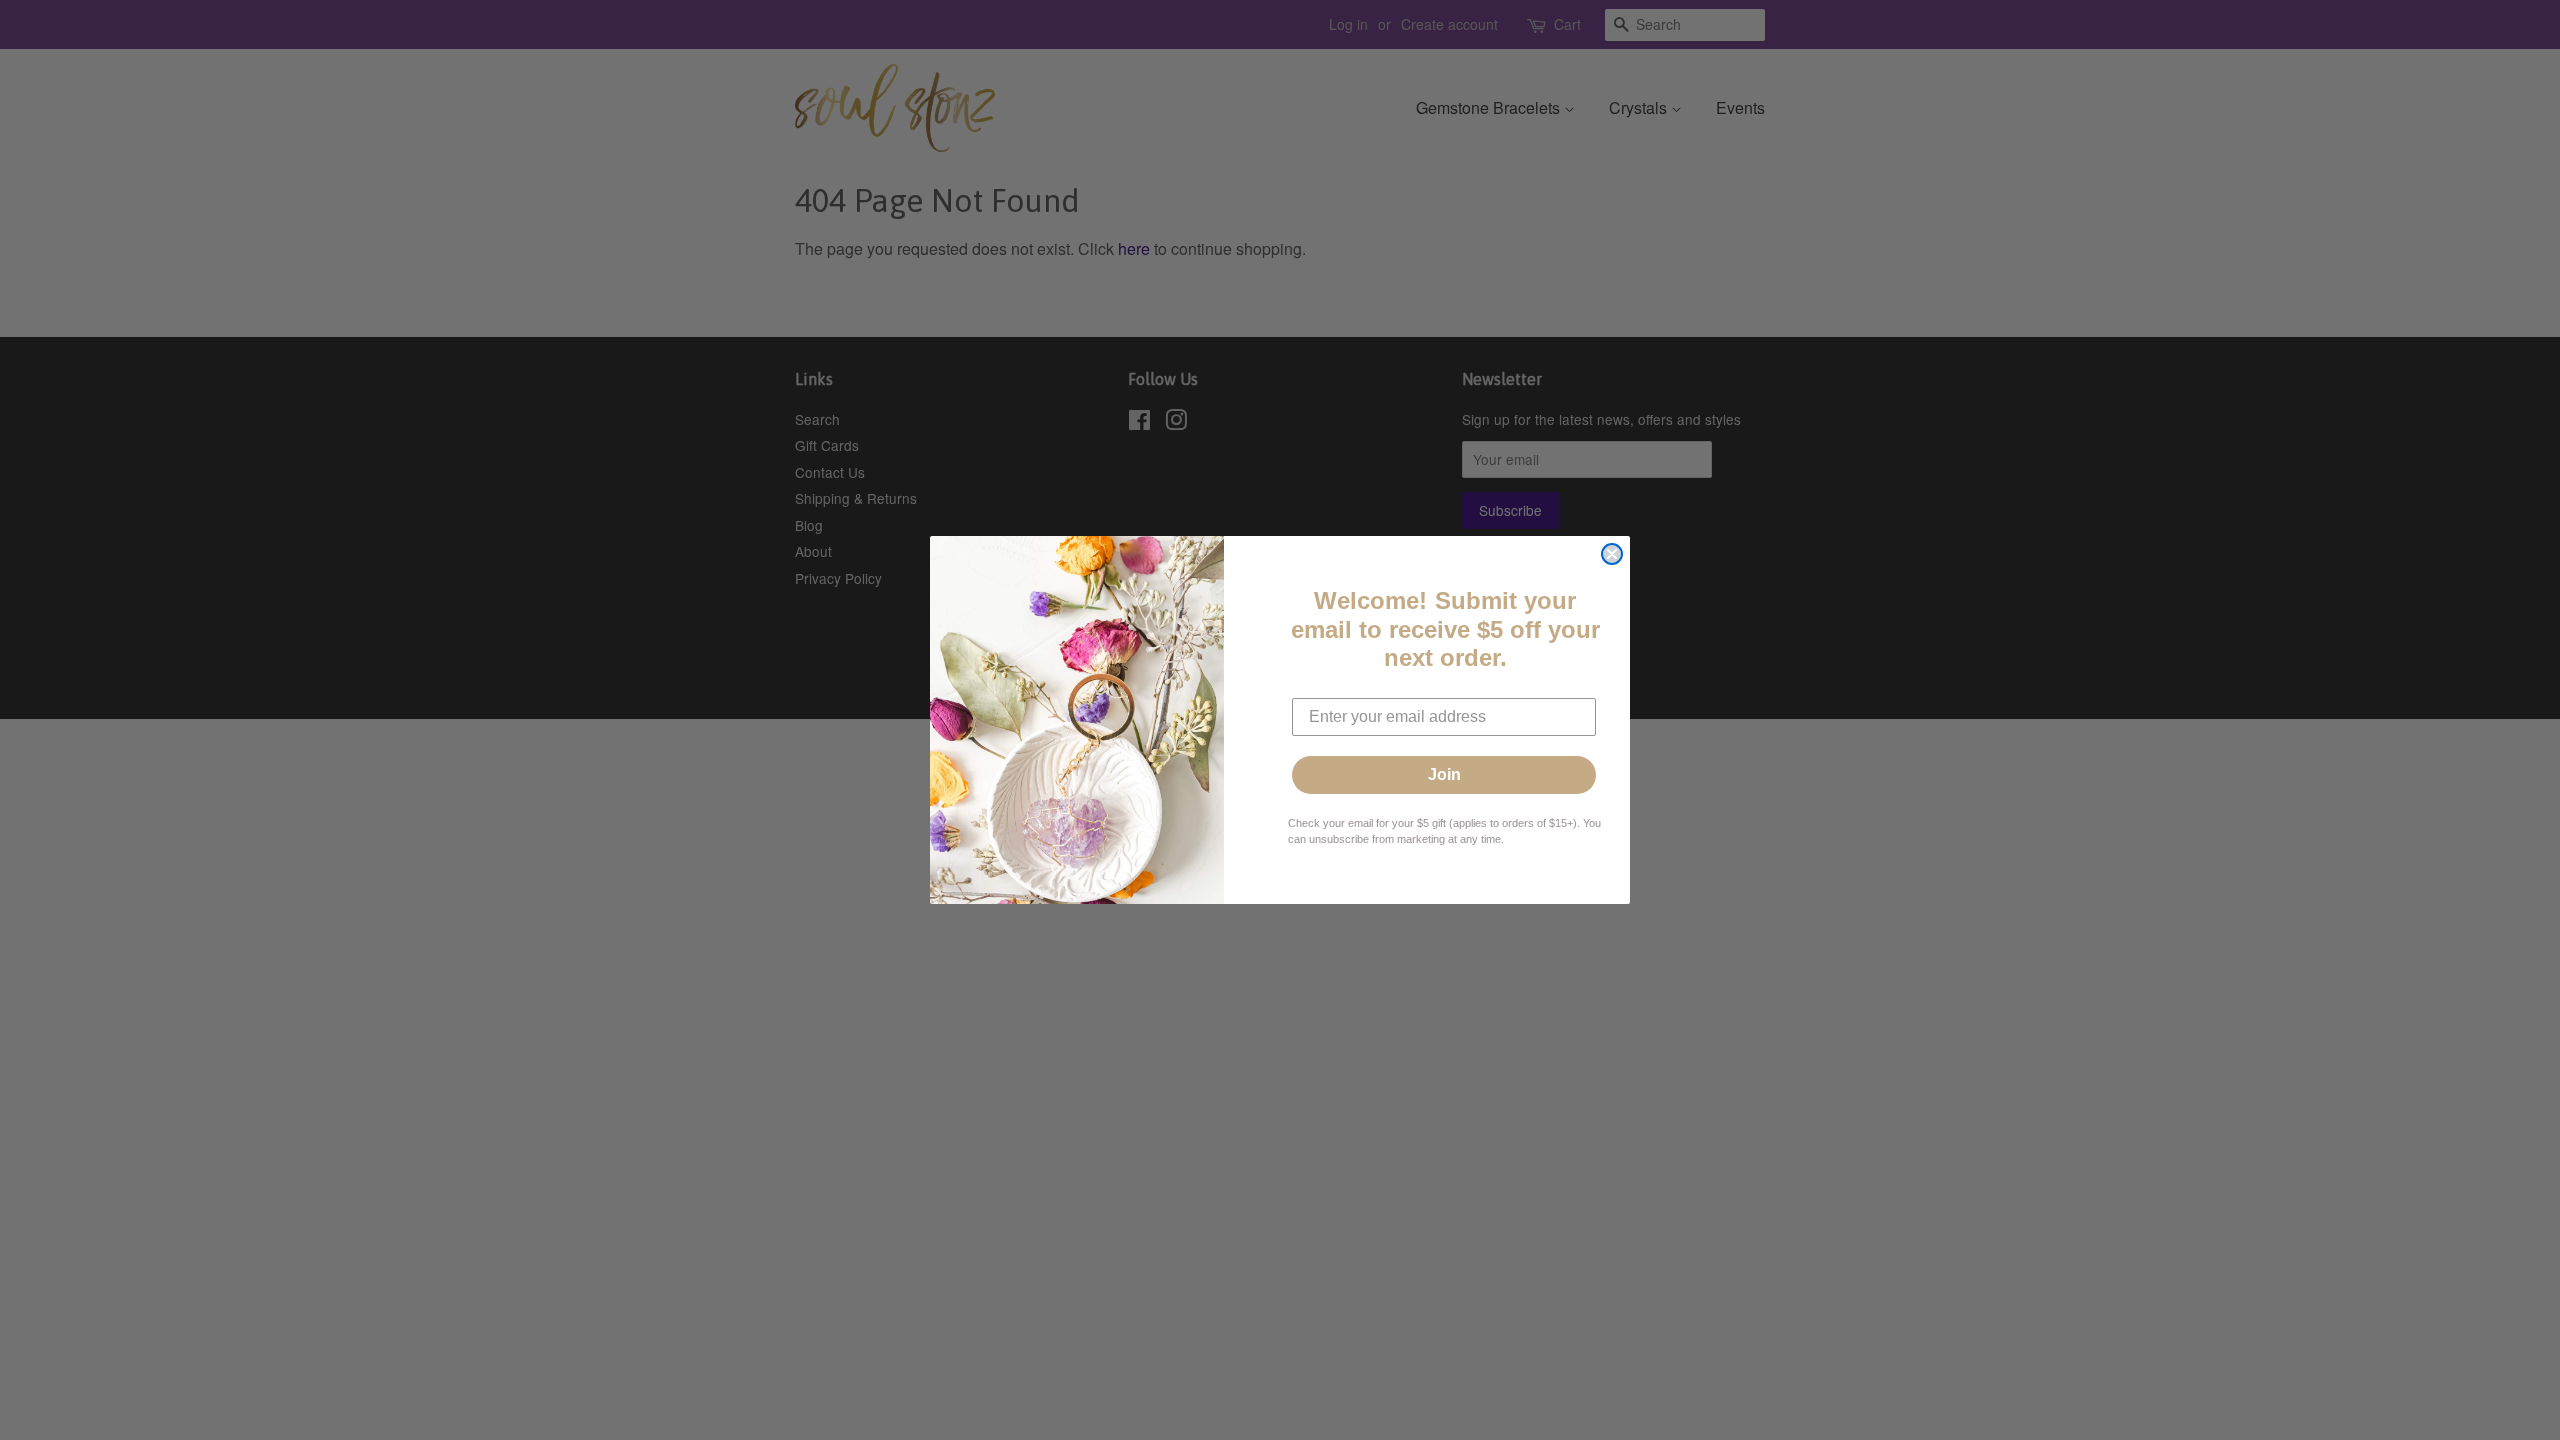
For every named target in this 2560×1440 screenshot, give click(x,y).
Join (1444, 774)
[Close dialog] (1612, 554)
